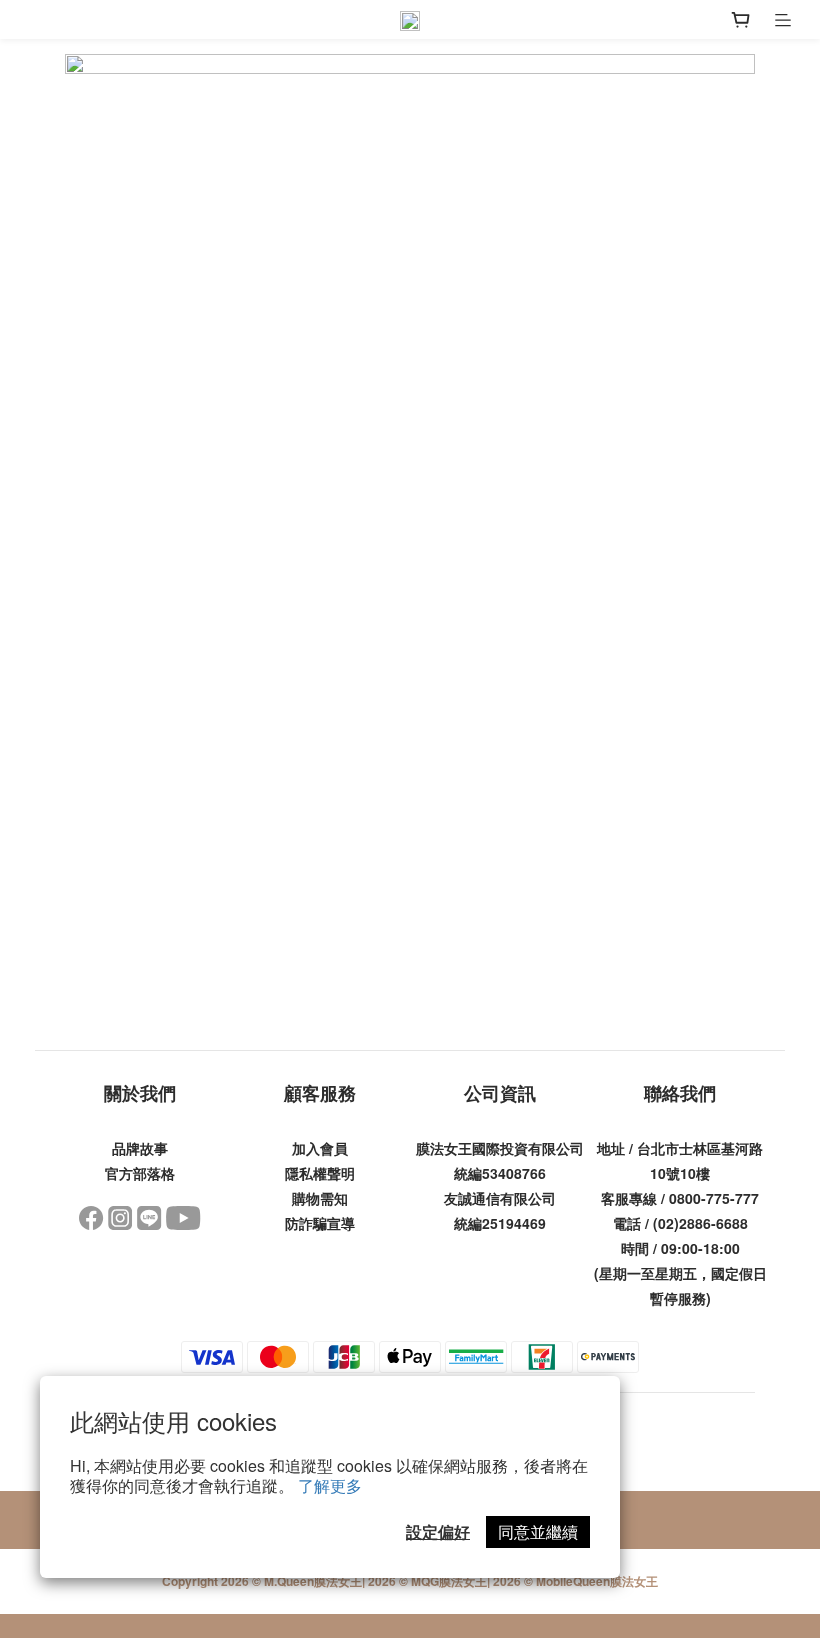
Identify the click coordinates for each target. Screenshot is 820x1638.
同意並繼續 (538, 1531)
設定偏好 (438, 1531)
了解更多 (330, 1485)
